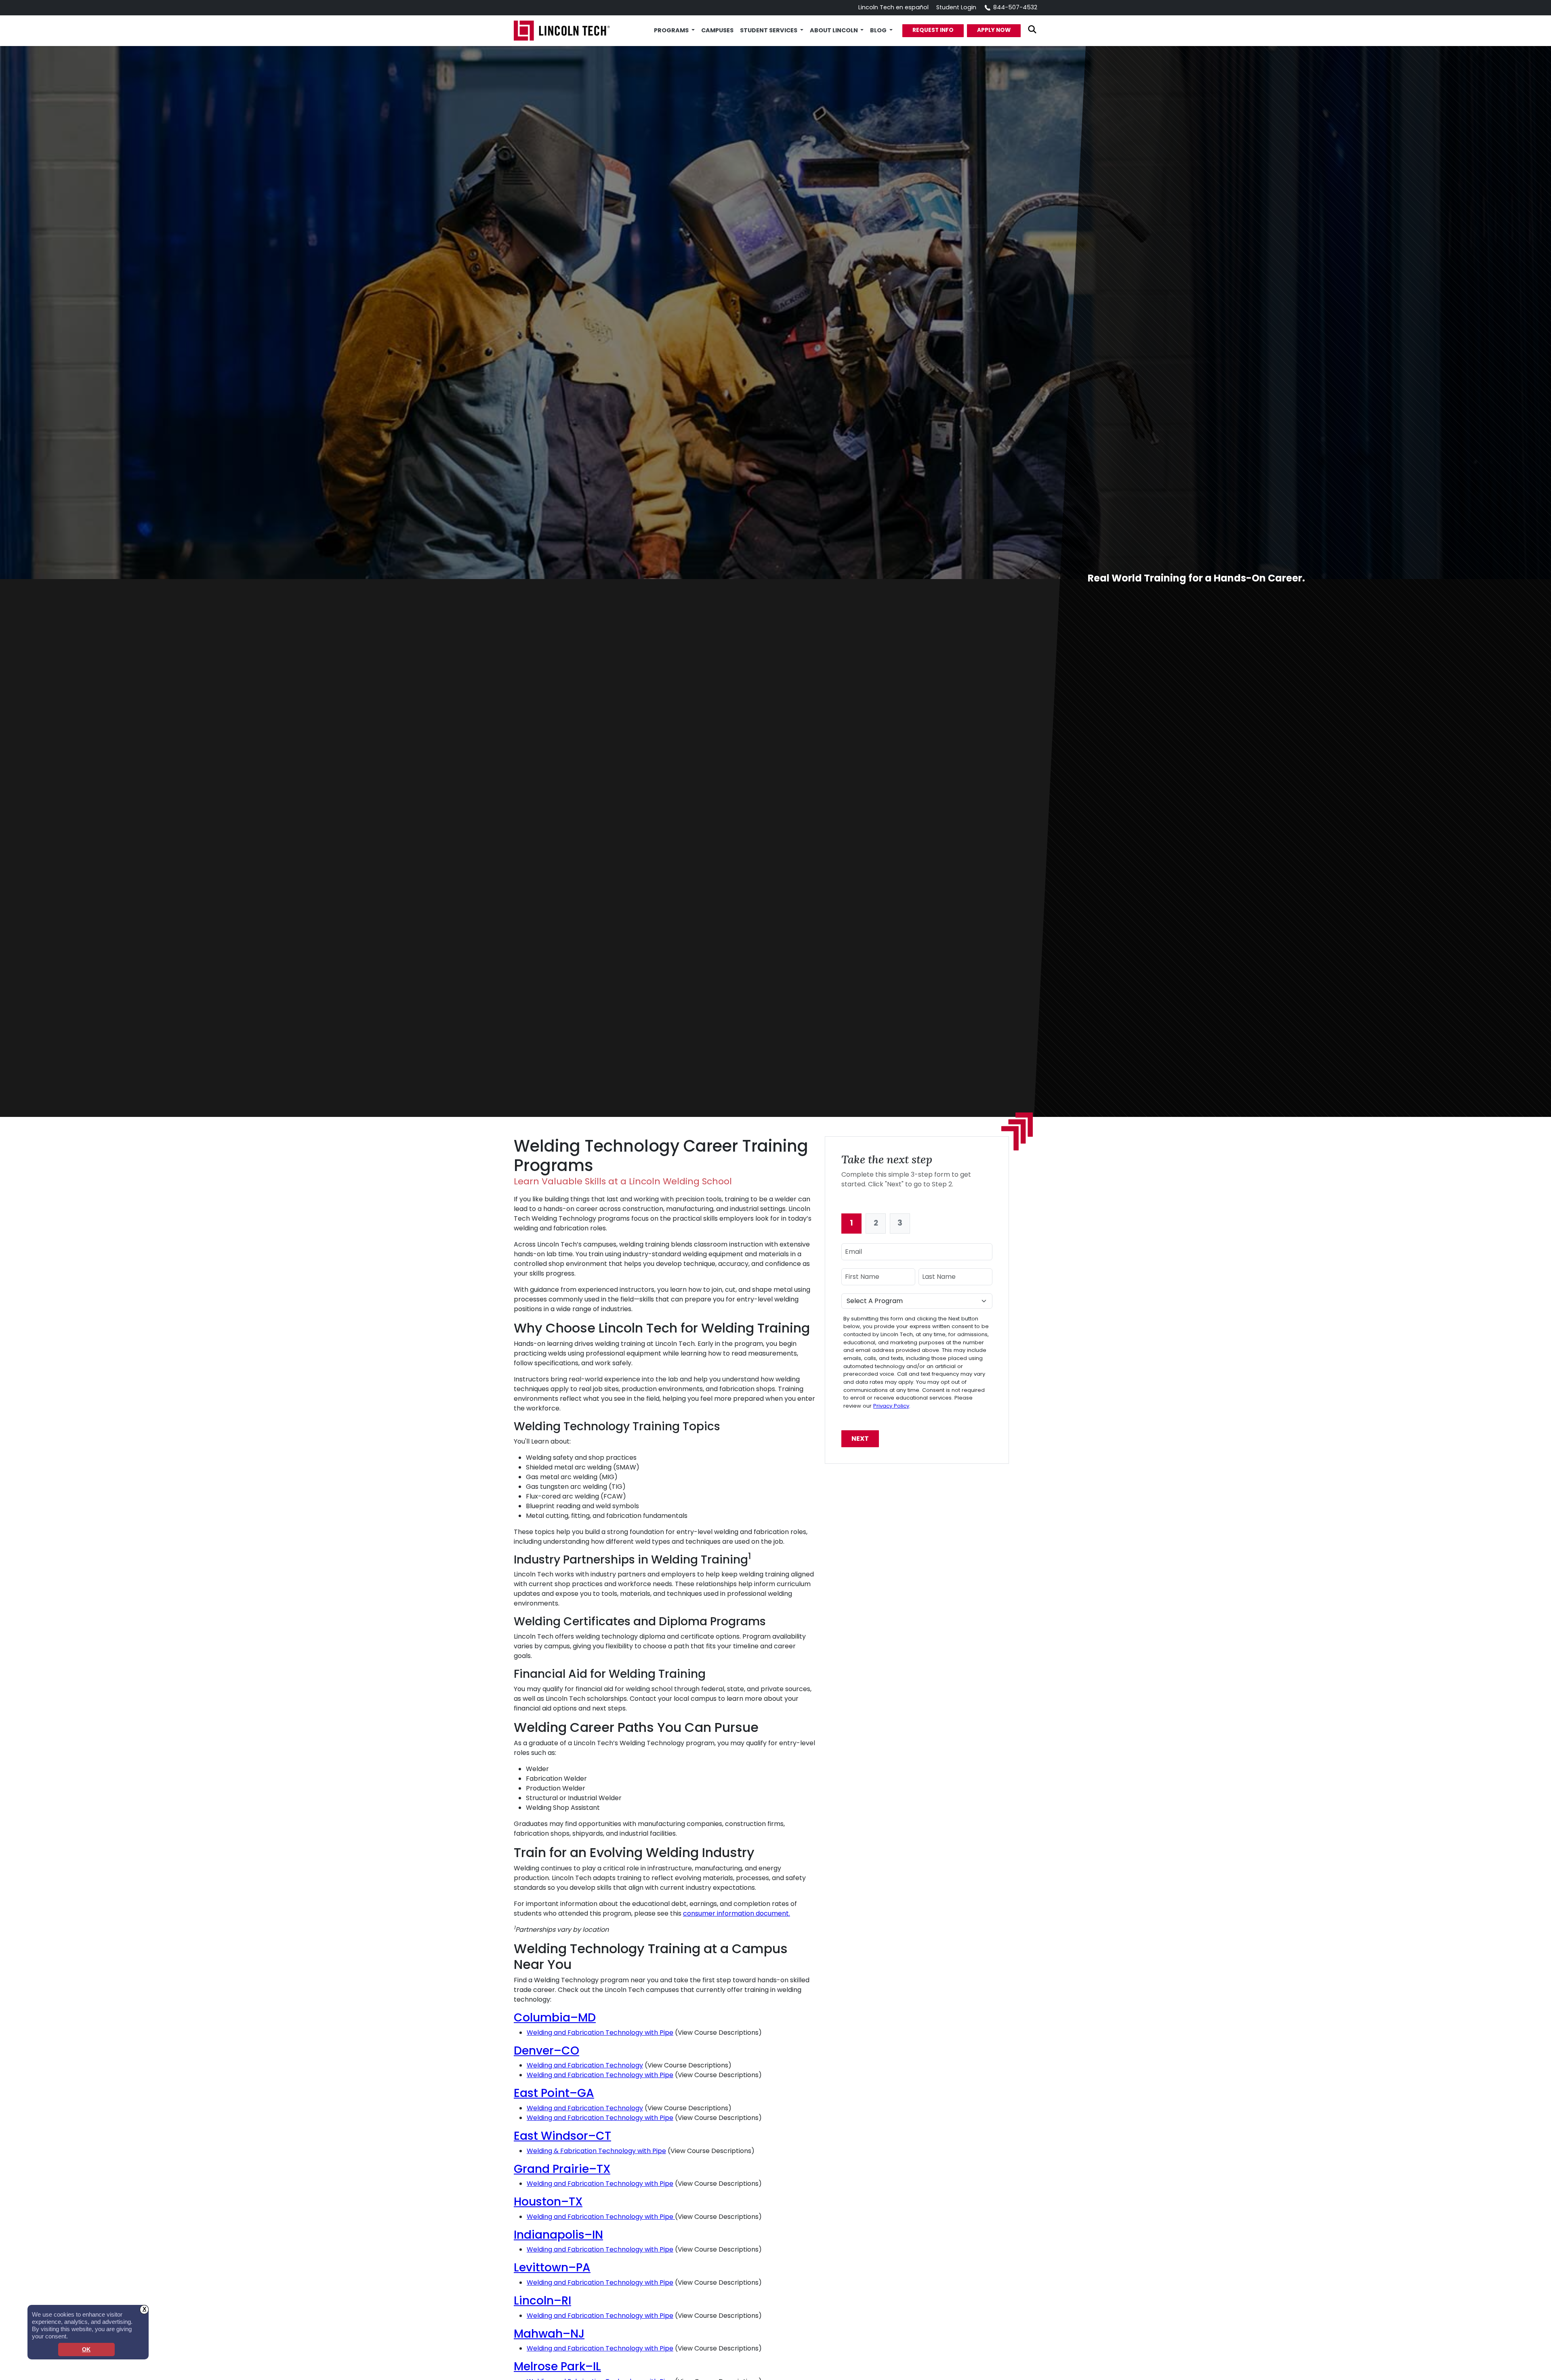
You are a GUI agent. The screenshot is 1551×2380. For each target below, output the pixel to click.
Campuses (717, 30)
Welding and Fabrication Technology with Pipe (600, 2033)
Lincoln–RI (542, 2301)
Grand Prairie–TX (562, 2169)
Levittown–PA (552, 2268)
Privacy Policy (891, 1406)
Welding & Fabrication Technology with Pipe (596, 2151)
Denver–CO (546, 2051)
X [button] (144, 2309)
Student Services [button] (769, 30)
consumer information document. (737, 1913)
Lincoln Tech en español (893, 7)
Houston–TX (548, 2202)
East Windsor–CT (562, 2136)
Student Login (956, 7)
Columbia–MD (555, 2018)
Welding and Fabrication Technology (585, 2065)
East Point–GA (554, 2093)
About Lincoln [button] (834, 30)
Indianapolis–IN (558, 2235)
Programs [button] (672, 30)
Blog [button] (879, 30)
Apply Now (994, 30)
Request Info (933, 30)
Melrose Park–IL (557, 2366)
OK (86, 2350)
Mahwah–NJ (549, 2334)
